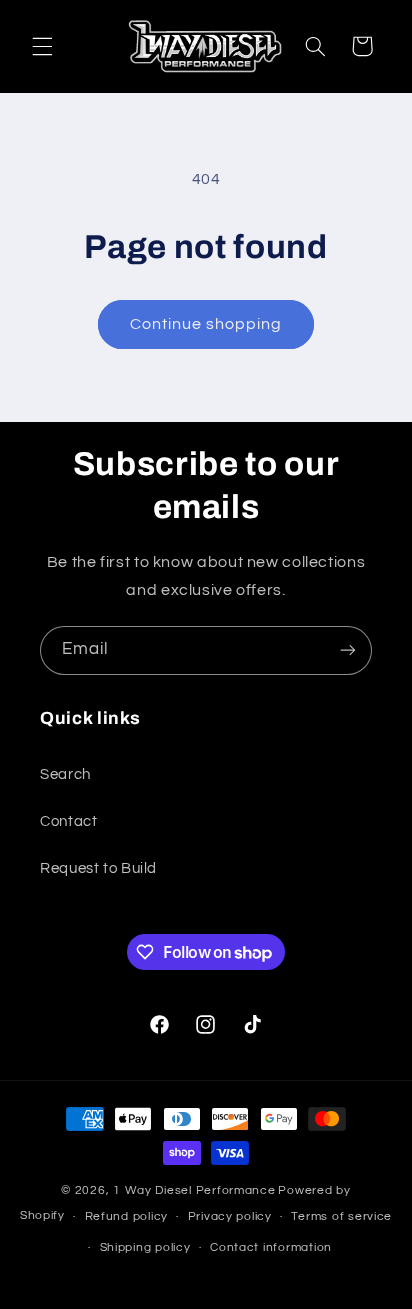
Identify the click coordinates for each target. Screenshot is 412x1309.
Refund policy (127, 1216)
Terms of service (341, 1216)
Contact (68, 821)
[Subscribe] (348, 650)
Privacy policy (230, 1216)
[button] (42, 46)
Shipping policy (145, 1247)
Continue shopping (206, 324)
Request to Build (98, 868)
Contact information (271, 1247)
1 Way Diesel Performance (194, 1190)
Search (65, 774)
